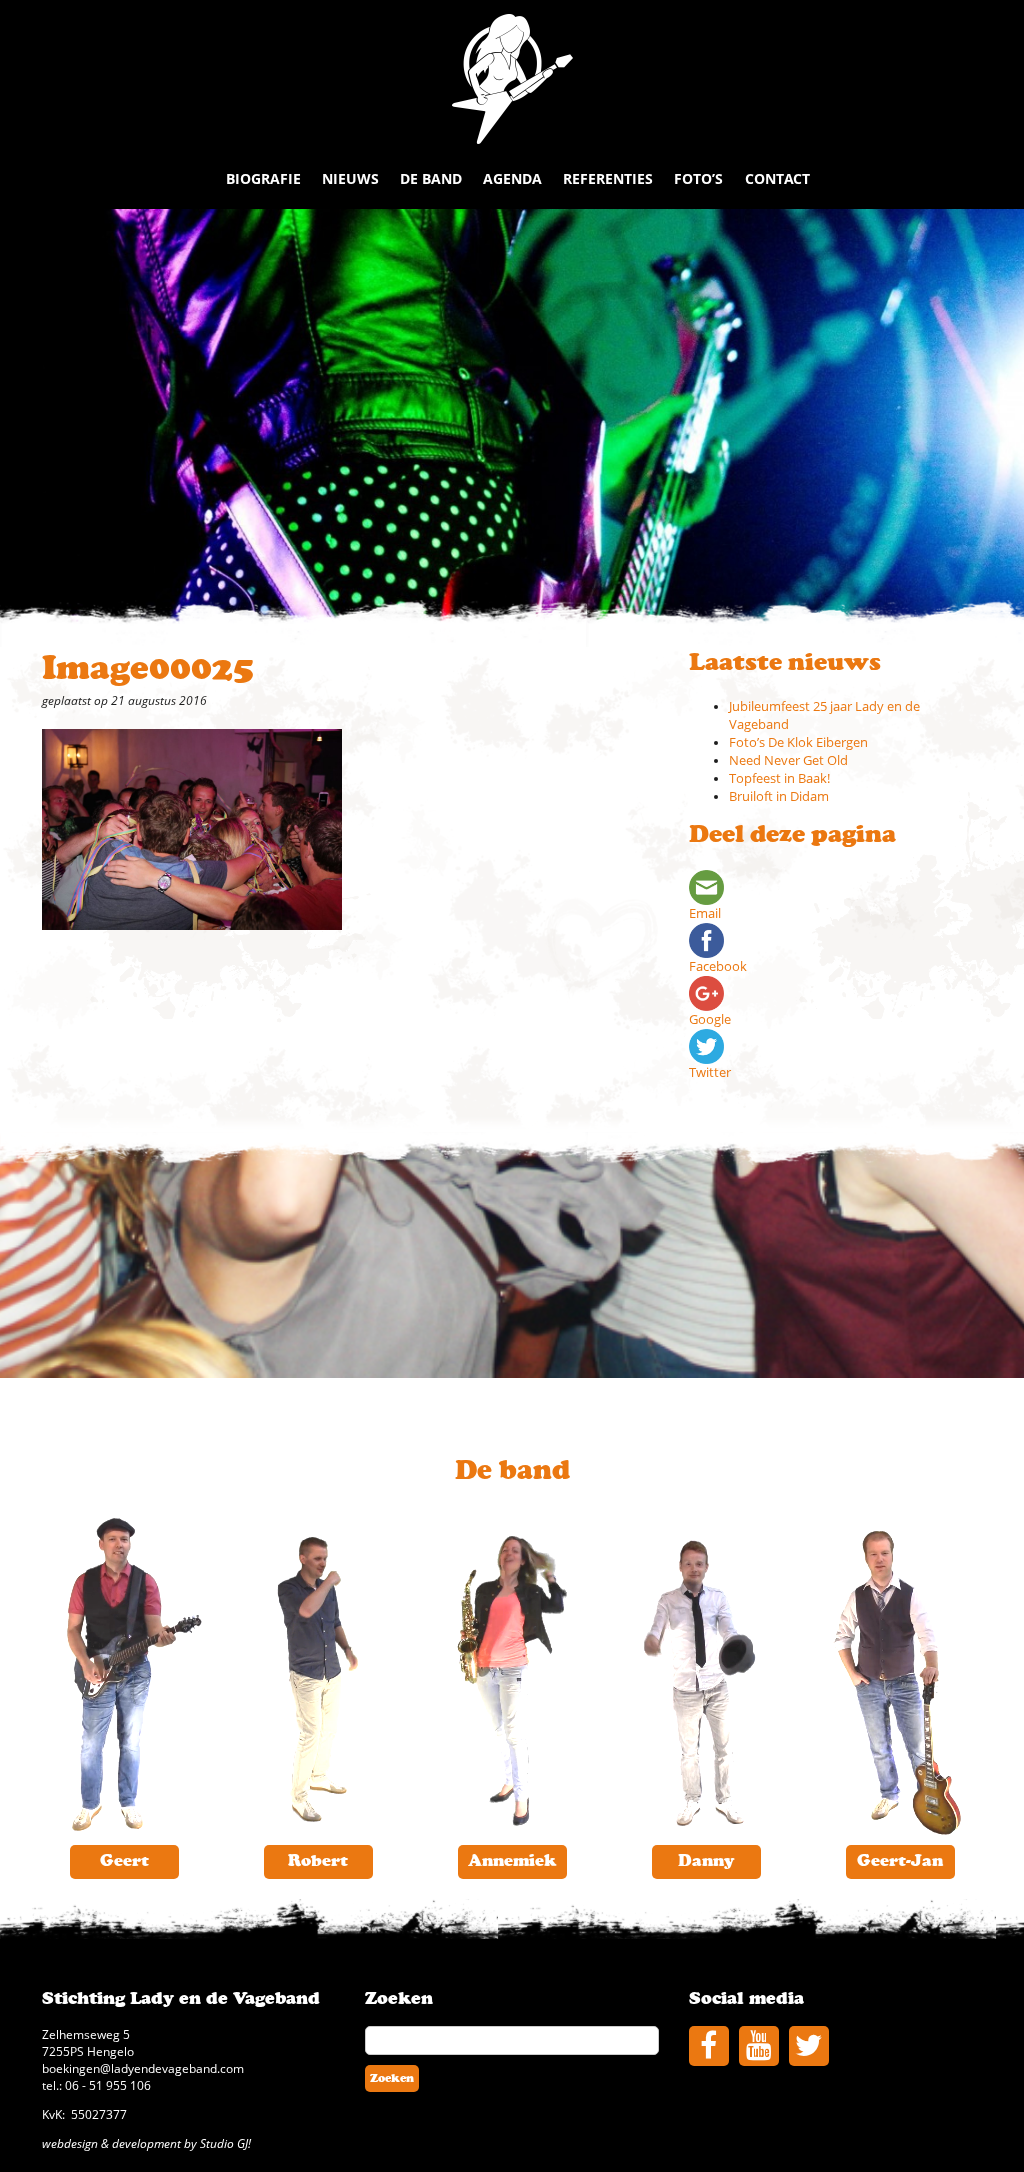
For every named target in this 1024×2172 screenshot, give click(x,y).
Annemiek (512, 1861)
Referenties (608, 178)
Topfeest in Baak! (779, 778)
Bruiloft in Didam (779, 796)
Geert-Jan (900, 1861)
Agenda (512, 178)
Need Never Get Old (788, 760)
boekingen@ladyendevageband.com (143, 2068)
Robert (318, 1861)
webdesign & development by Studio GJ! (146, 2143)
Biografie (263, 178)
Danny (706, 1861)
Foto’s (698, 178)
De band (431, 178)
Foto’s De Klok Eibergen (798, 742)
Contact (777, 178)
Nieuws (350, 178)
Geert (124, 1861)
